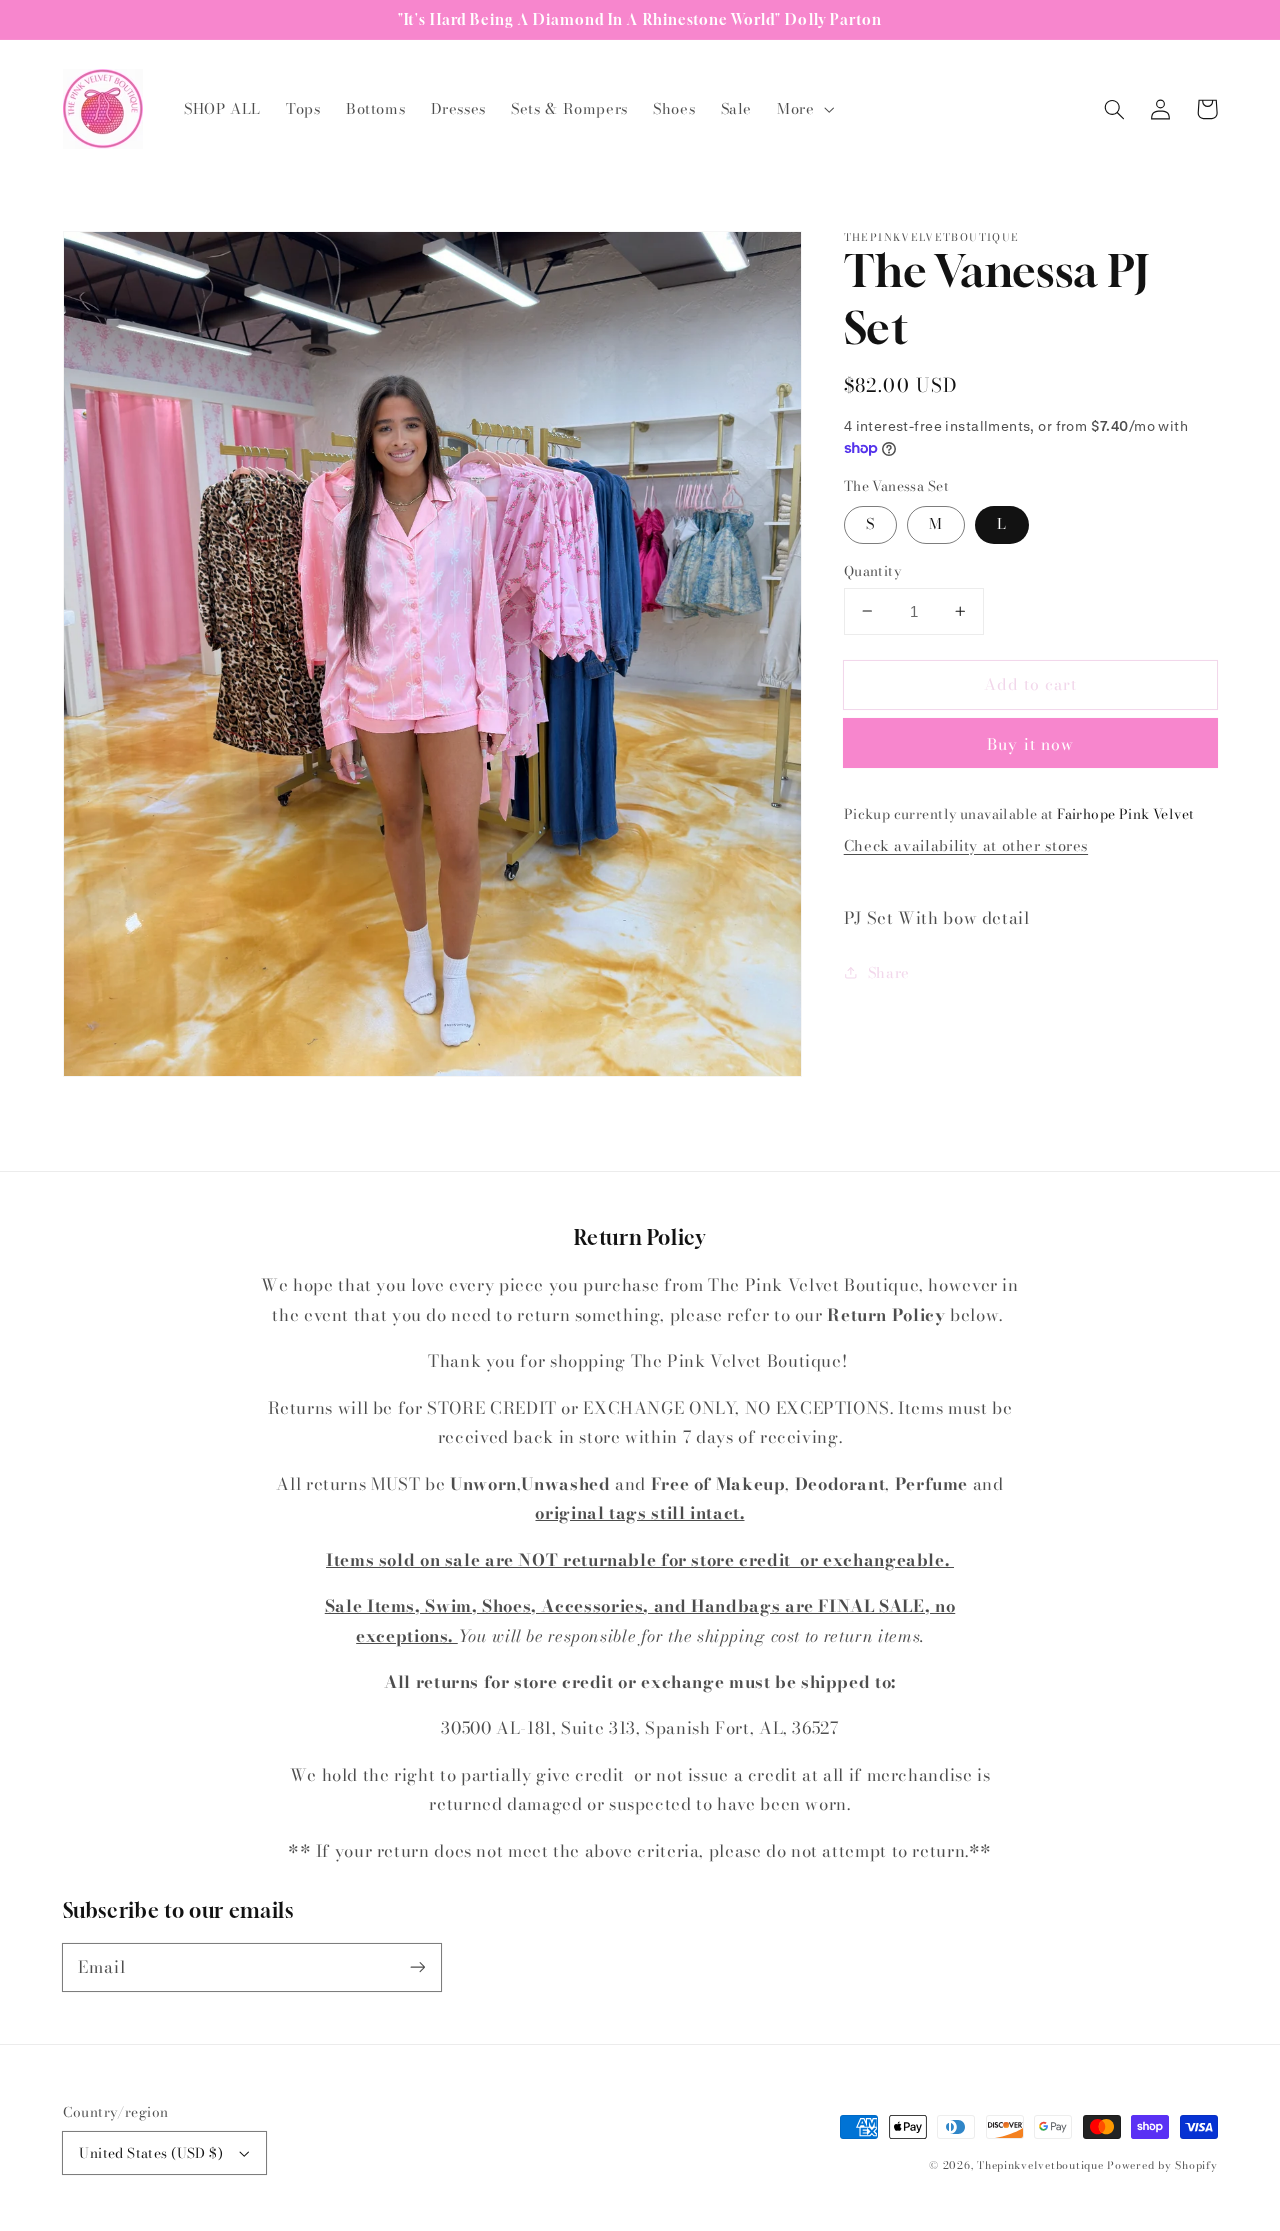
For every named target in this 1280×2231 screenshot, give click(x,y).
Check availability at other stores (966, 844)
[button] (804, 109)
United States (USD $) (151, 2153)
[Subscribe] (417, 1967)
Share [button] (889, 972)
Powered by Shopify (1162, 2165)
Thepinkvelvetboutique (1040, 2165)
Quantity (872, 571)
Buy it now (1030, 744)
